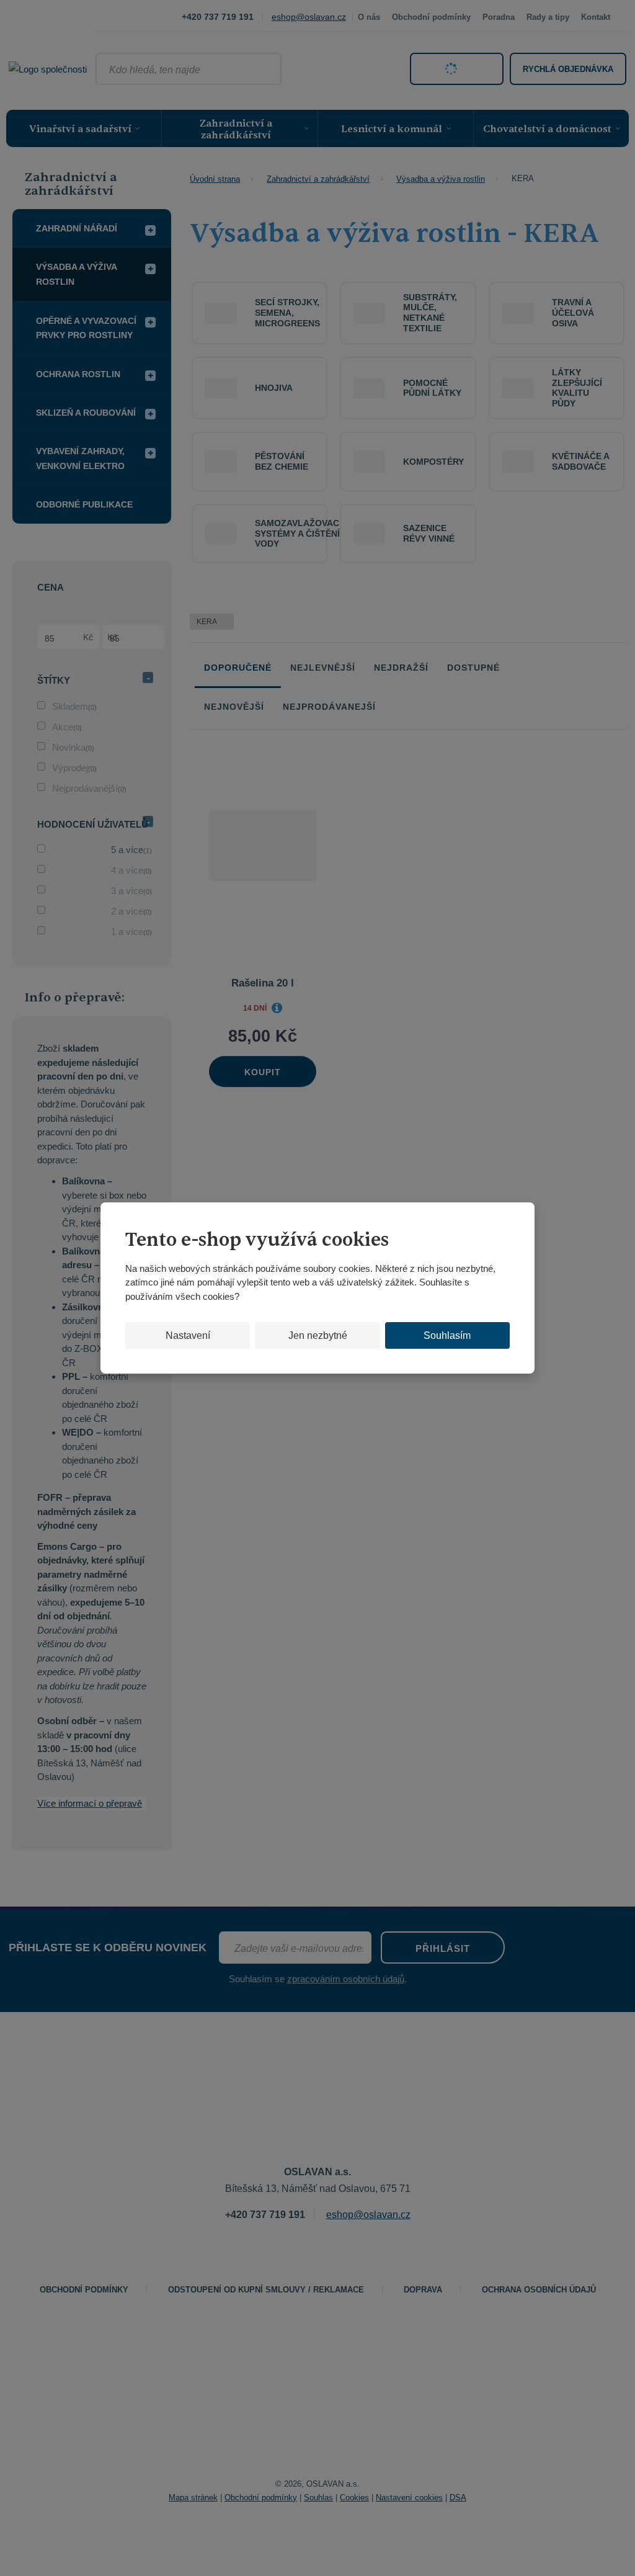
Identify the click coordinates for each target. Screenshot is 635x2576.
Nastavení (188, 1335)
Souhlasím (447, 1335)
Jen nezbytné (318, 1335)
